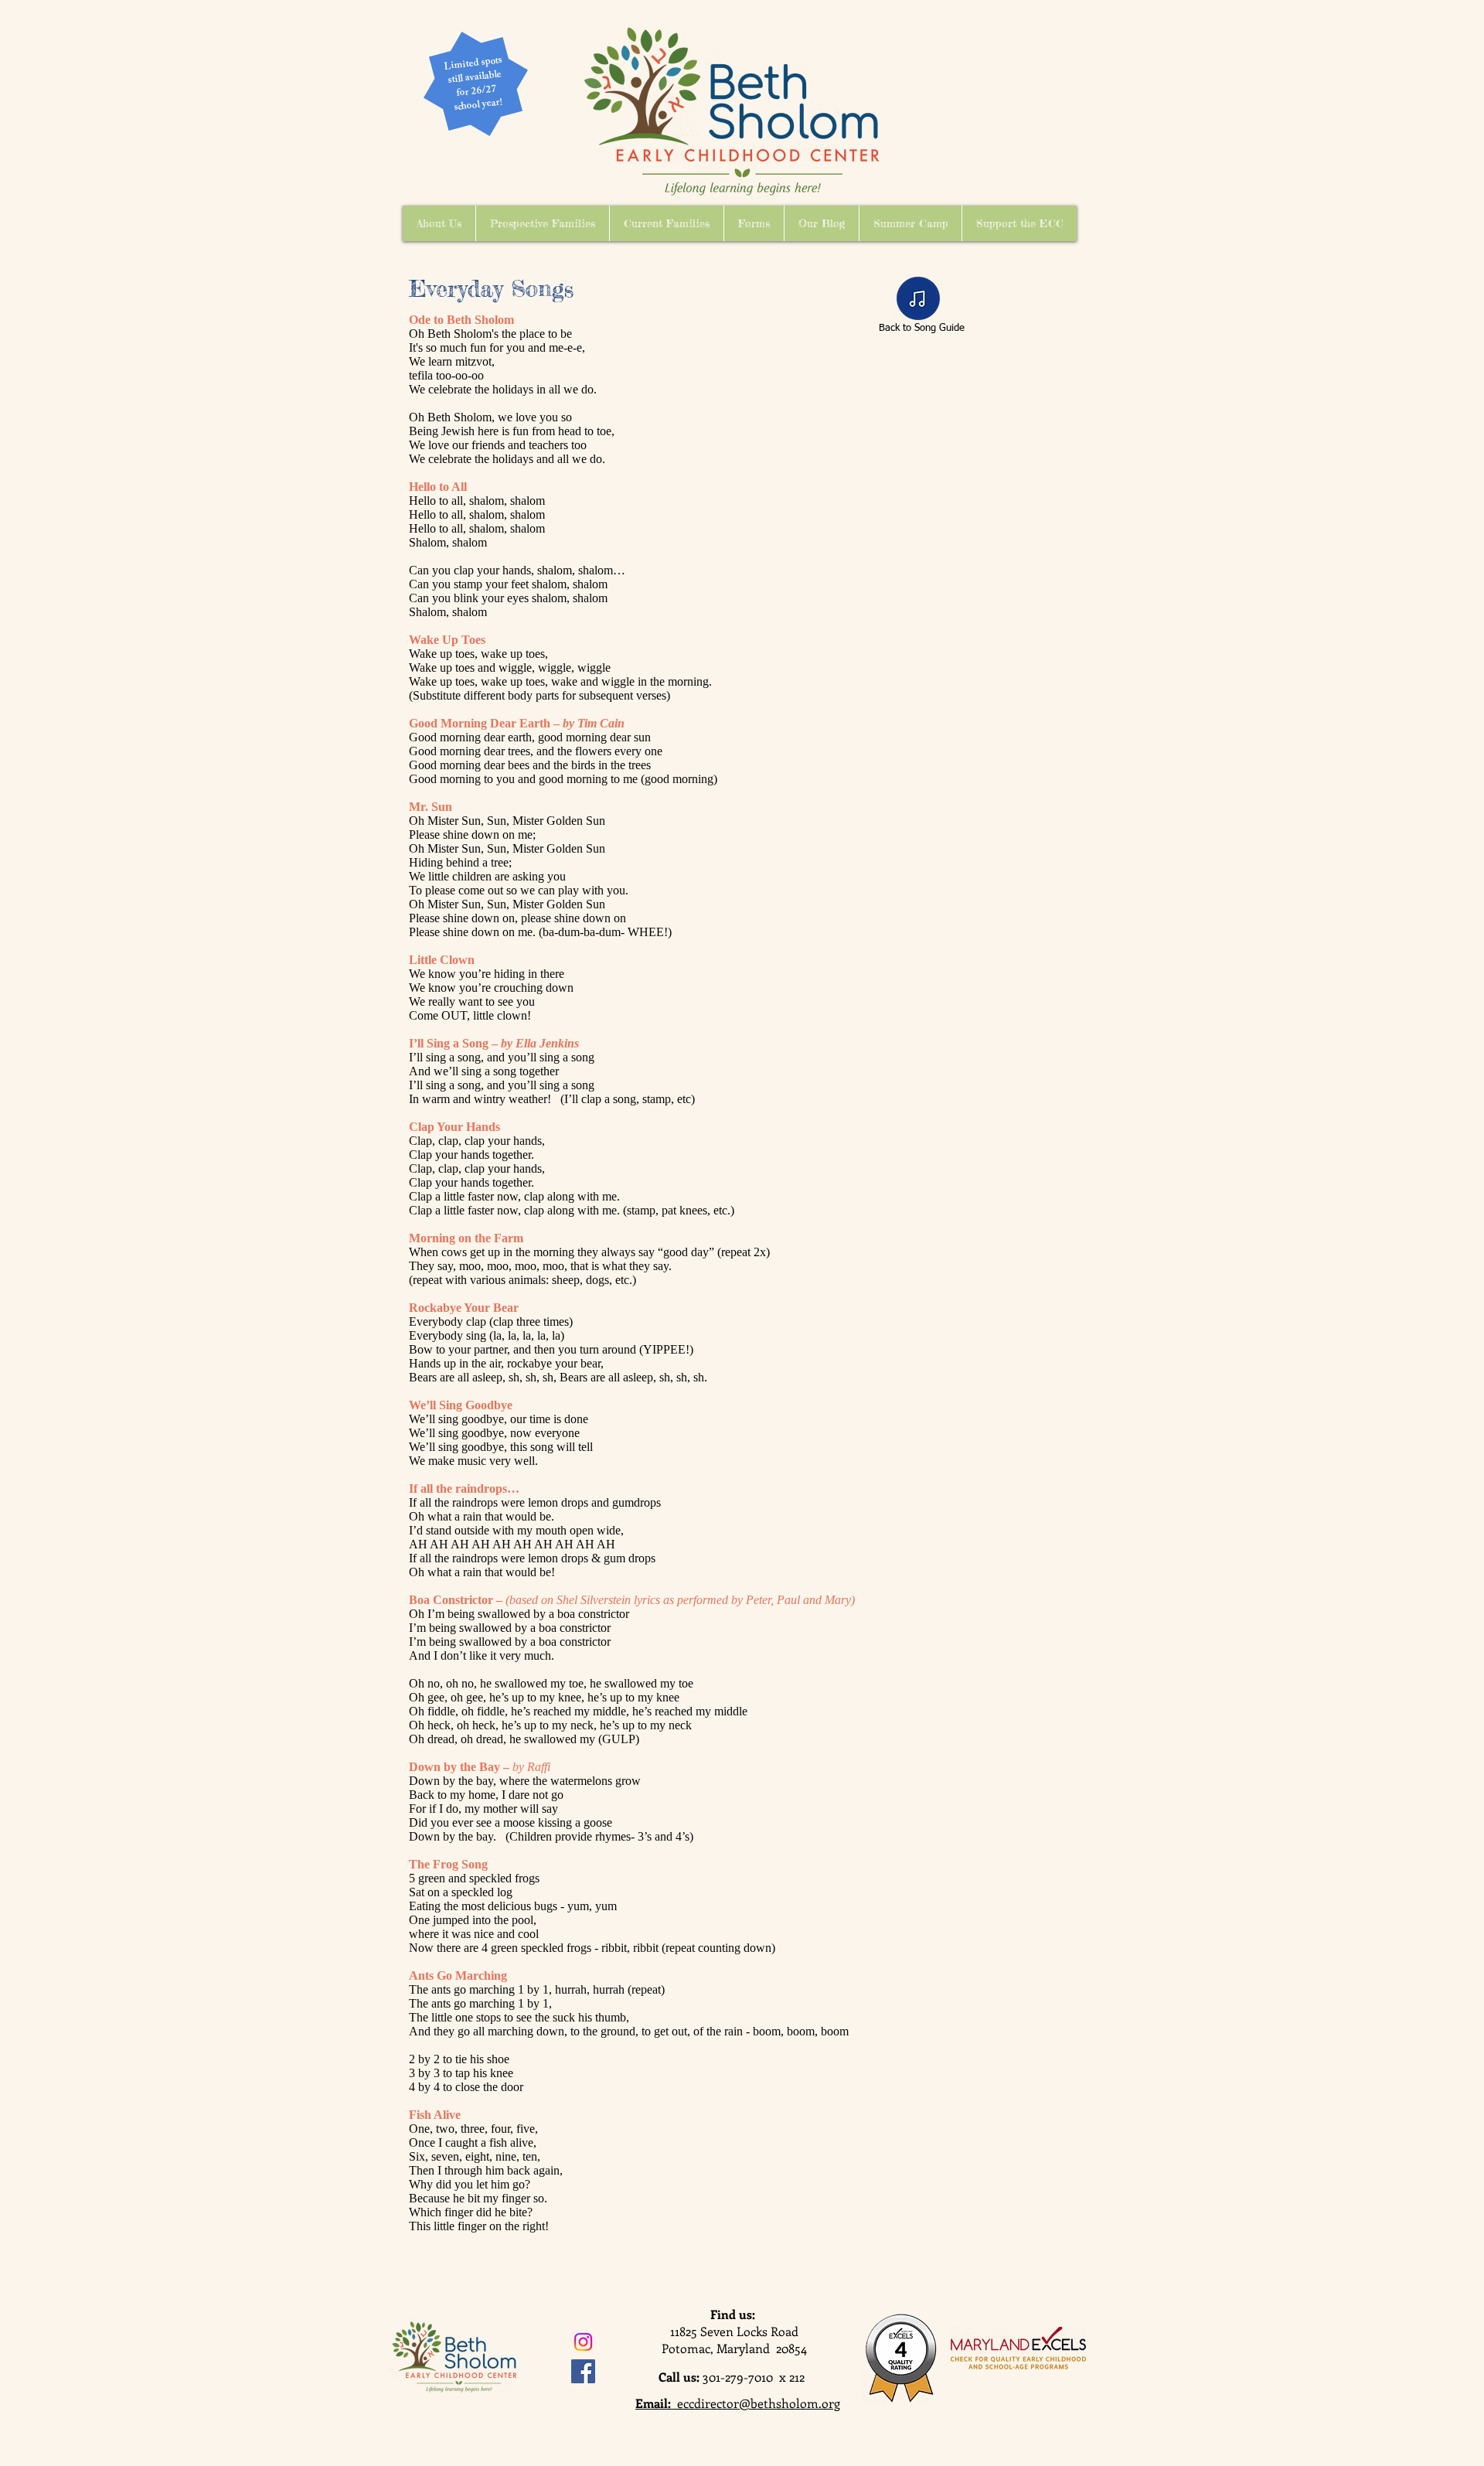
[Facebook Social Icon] (583, 2371)
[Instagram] (583, 2342)
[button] (439, 223)
